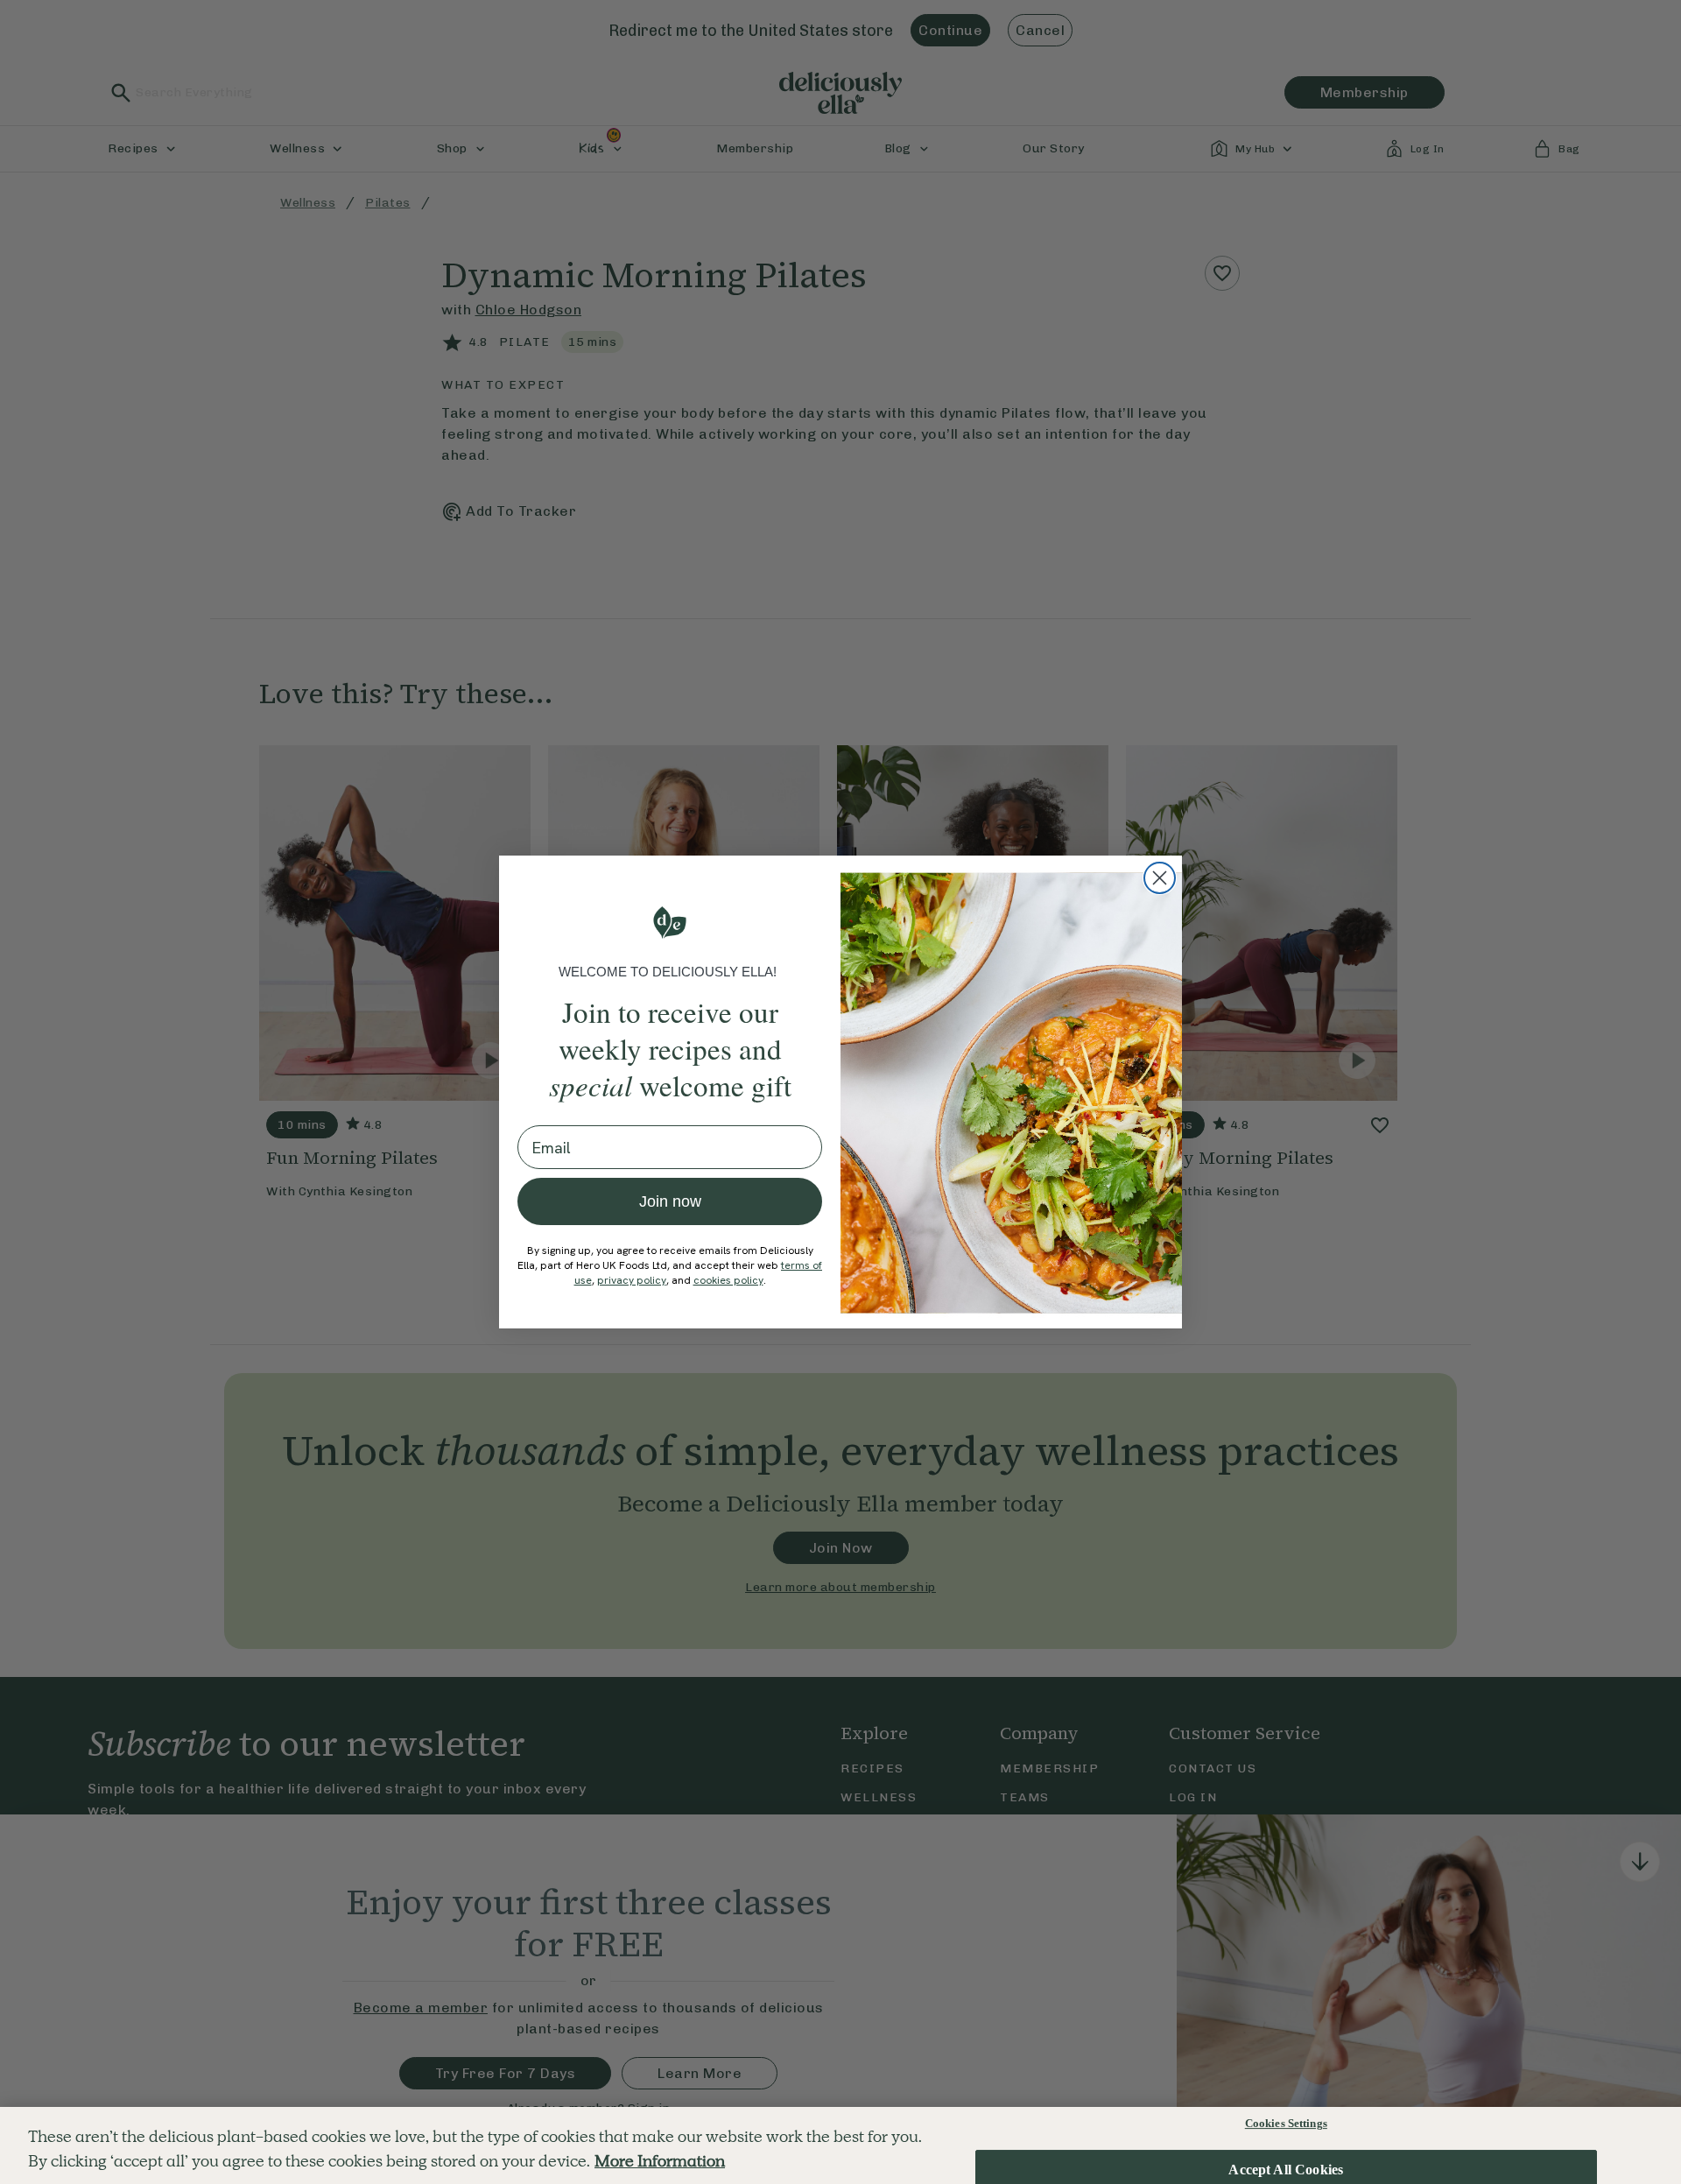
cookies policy (728, 1280)
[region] (840, 2145)
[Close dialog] (1160, 878)
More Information (660, 2162)
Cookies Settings (1286, 2123)
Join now (670, 1201)
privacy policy (632, 1280)
